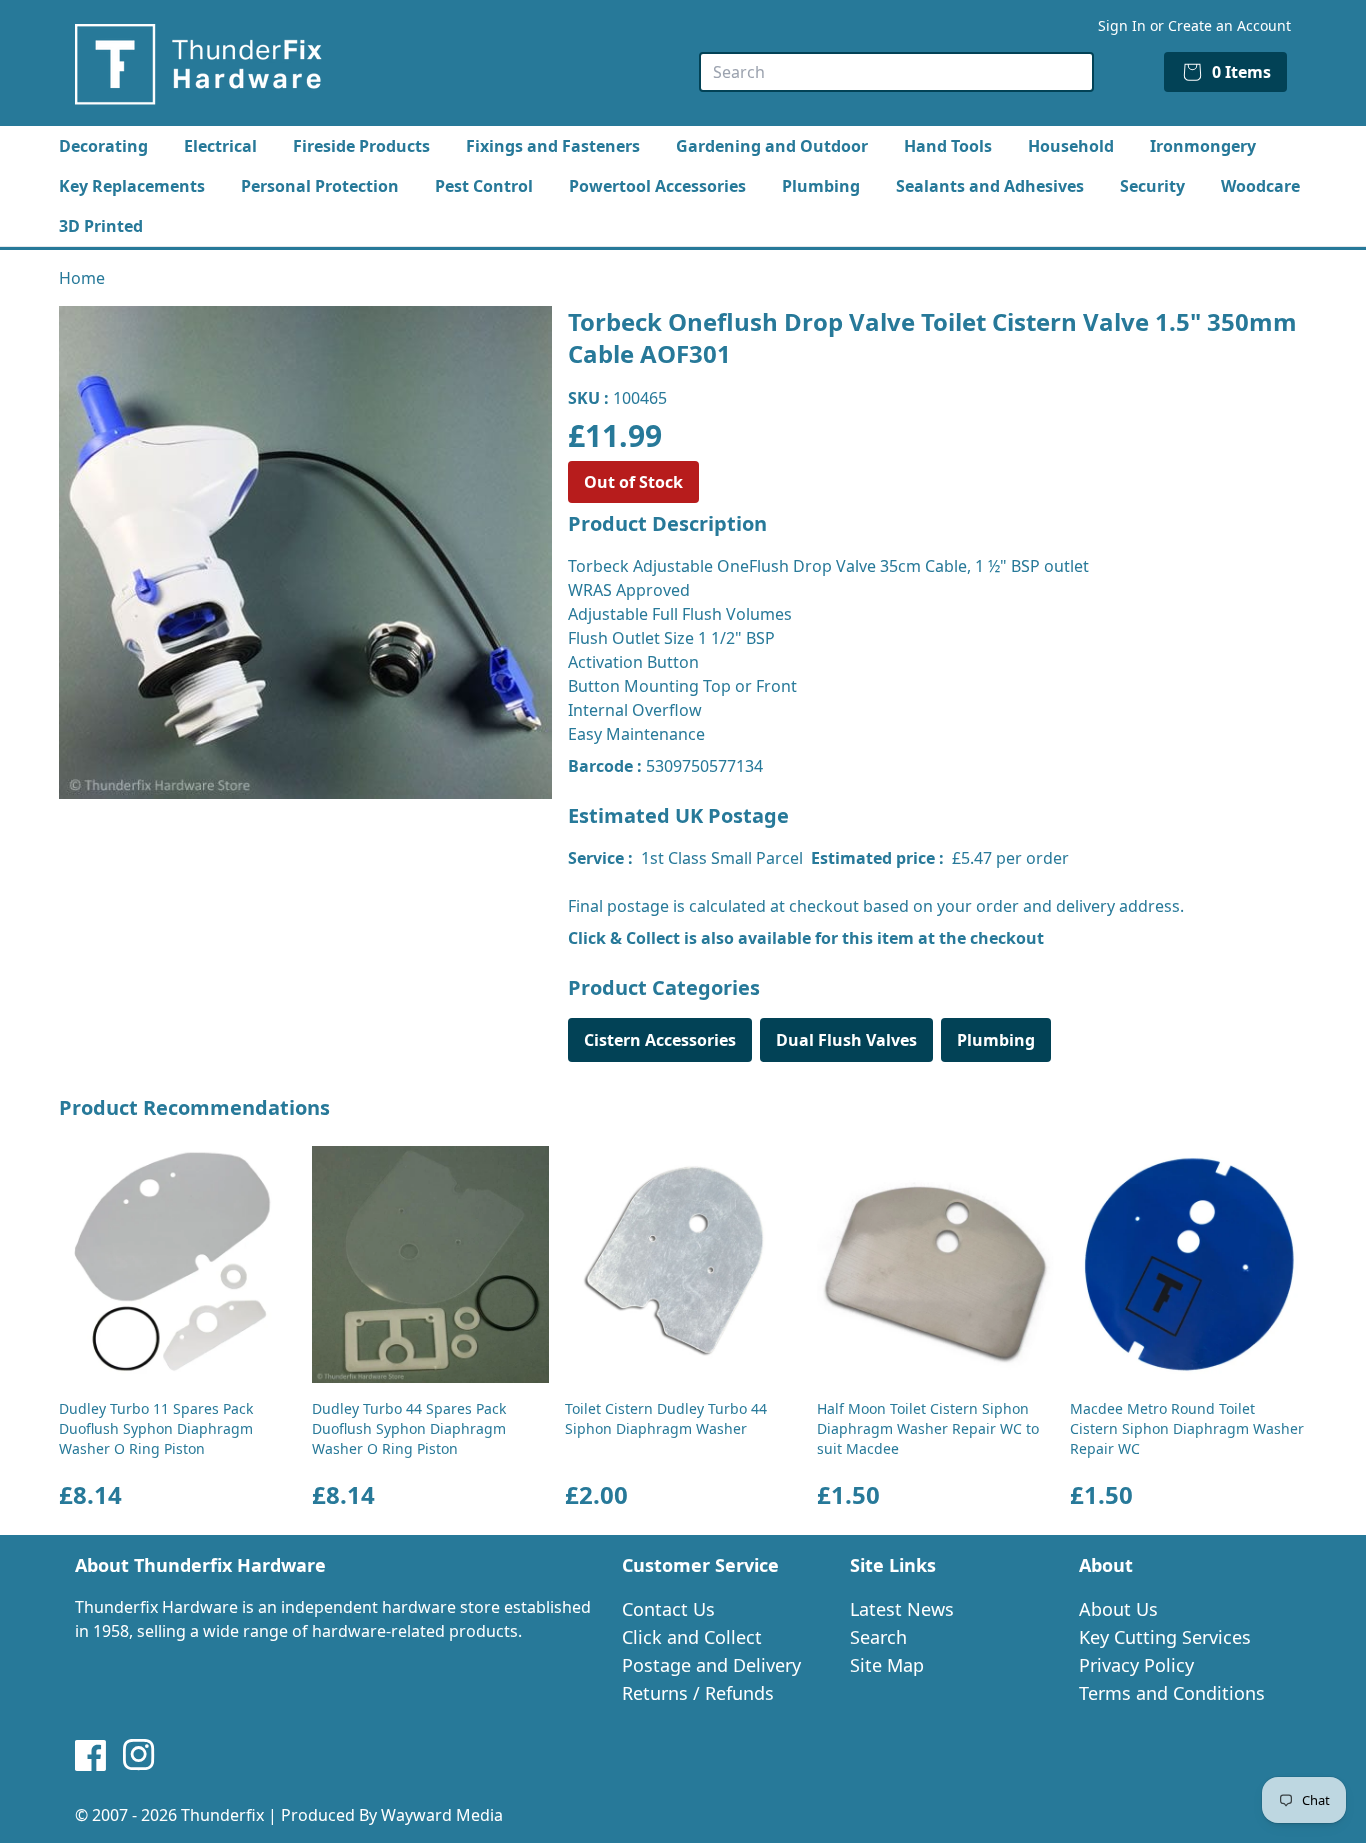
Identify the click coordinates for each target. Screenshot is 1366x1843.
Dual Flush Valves (846, 1040)
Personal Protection (320, 186)
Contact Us (668, 1609)
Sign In (1122, 25)
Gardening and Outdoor (772, 146)
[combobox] (896, 72)
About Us (1118, 1609)
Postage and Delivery (711, 1665)
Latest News (902, 1609)
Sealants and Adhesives (990, 186)
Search (878, 1637)
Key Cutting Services (1165, 1637)
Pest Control (484, 186)
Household (1071, 146)
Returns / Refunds (698, 1693)
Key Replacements (132, 186)
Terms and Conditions (1172, 1693)
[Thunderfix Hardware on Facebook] (91, 1755)
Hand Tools (948, 146)
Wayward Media (442, 1815)
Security (1152, 186)
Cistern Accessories (660, 1040)
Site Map (887, 1665)
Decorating (103, 146)
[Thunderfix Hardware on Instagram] (139, 1755)
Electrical (220, 146)
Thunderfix (222, 1815)
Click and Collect (692, 1637)
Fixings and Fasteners (553, 146)
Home (82, 278)
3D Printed (101, 226)
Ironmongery (1203, 146)
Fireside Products (361, 146)
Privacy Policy (1136, 1665)
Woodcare (1260, 186)
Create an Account (1229, 25)
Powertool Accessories (657, 186)
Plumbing (821, 186)
